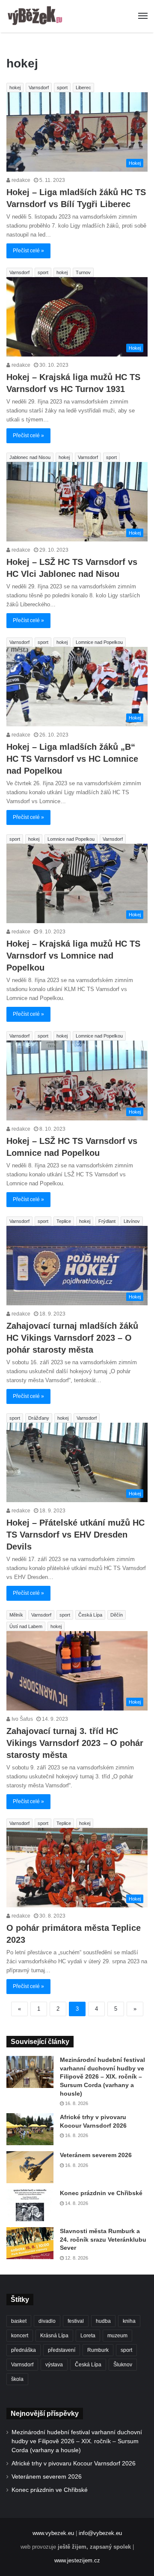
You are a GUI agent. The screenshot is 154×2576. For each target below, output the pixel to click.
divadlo (47, 2321)
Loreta (88, 2336)
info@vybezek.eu (100, 2533)
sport (62, 88)
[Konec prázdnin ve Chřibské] (30, 2205)
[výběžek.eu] (36, 16)
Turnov (83, 272)
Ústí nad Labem (26, 1626)
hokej (15, 88)
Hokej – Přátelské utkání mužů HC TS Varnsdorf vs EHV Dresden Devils (76, 1535)
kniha (129, 2321)
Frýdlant (107, 1221)
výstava (54, 2365)
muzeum (117, 2336)
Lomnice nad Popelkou (99, 642)
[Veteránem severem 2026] (30, 2167)
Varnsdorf (39, 88)
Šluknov (123, 2365)
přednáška (24, 2350)
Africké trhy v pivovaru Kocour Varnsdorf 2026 (74, 2463)
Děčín (117, 1615)
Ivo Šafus (22, 1719)
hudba (103, 2321)
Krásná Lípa (54, 2336)
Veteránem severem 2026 (96, 2155)
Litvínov (132, 1221)
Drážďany (39, 1418)
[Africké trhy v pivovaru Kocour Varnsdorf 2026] (30, 2129)
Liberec (83, 88)
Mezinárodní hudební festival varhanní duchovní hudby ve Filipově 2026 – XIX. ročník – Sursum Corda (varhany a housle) (102, 2076)
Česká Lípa (90, 1615)
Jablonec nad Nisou (30, 457)
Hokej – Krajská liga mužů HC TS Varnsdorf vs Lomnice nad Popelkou (73, 956)
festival (76, 2321)
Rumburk (98, 2350)
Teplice (64, 1221)
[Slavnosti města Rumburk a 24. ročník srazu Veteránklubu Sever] (30, 2243)
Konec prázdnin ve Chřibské (101, 2193)
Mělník (16, 1615)
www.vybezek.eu (53, 2533)
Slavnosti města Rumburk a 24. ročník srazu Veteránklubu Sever (103, 2239)
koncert (20, 2336)
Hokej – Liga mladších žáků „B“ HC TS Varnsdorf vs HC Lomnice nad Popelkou (72, 759)
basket (19, 2321)
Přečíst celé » (28, 251)
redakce (20, 180)
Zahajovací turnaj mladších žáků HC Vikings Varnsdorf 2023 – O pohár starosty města (72, 1338)
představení (62, 2350)
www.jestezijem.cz (77, 2560)
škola (17, 2379)
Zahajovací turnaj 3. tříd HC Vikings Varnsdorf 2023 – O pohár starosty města (75, 1743)
